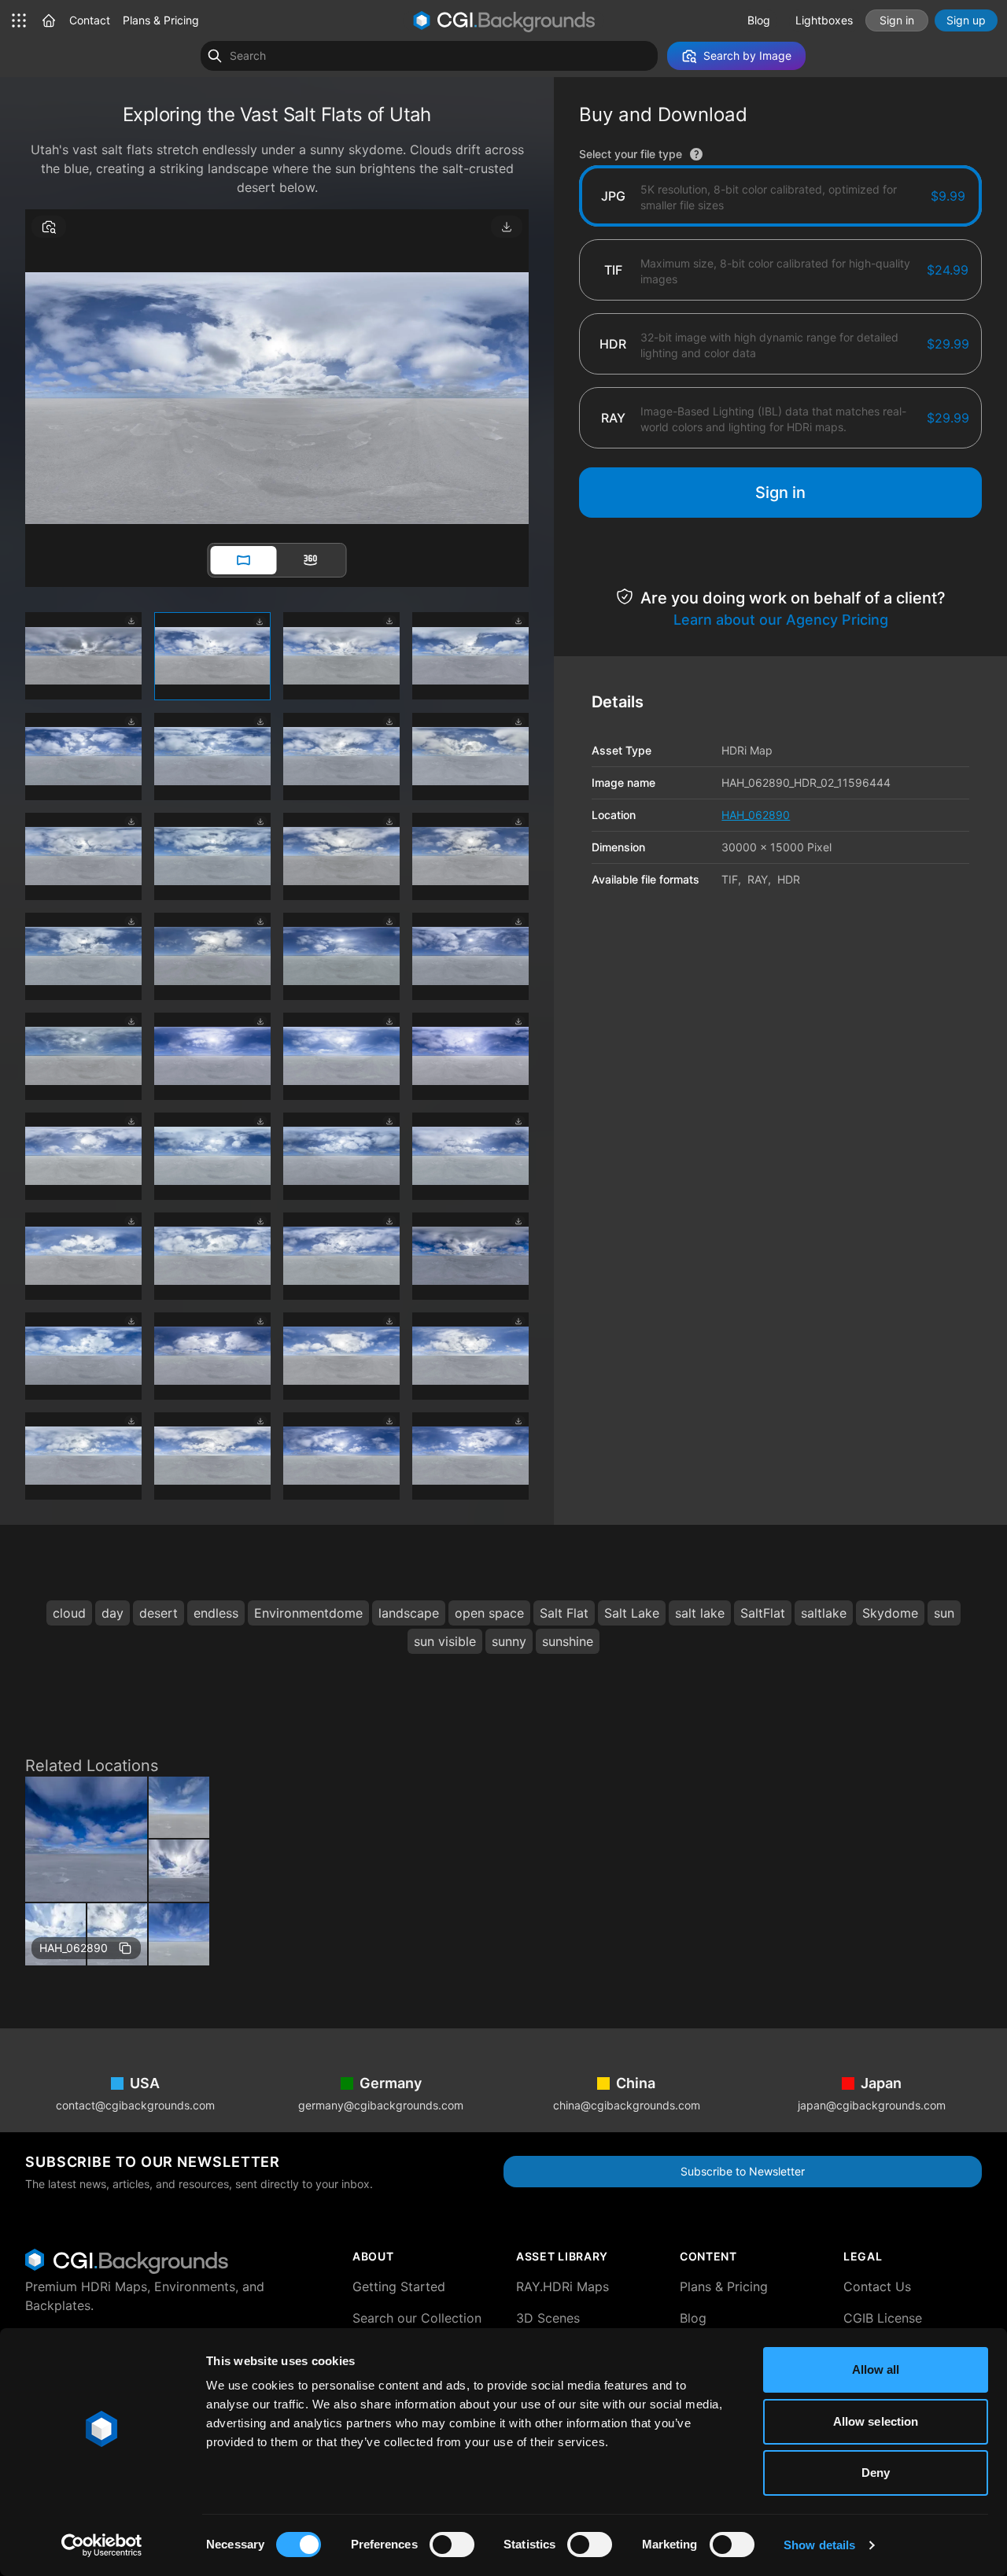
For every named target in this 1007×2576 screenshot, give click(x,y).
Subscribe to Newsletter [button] (743, 2171)
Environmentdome (308, 1613)
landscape (409, 1613)
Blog (759, 20)
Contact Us (877, 2286)
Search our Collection (417, 2318)
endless (216, 1613)
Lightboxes (824, 20)
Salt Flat (564, 1613)
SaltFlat (763, 1613)
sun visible (445, 1641)
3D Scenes (548, 2318)
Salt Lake (632, 1613)
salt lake (700, 1613)
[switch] (452, 2545)
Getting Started (399, 2286)
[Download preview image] (507, 227)
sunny (509, 1641)
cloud (69, 1613)
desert (159, 1613)
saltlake (824, 1613)
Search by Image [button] (747, 55)
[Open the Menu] (19, 20)
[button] (49, 20)
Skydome (890, 1613)
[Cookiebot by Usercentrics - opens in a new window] (102, 2545)
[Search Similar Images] (49, 227)
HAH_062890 (74, 1948)
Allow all (876, 2369)
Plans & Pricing (161, 20)
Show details (819, 2545)
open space (489, 1613)
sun (944, 1613)
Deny (876, 2473)
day (113, 1613)
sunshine (568, 1641)
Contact (90, 20)
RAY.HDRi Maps (563, 2286)
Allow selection (876, 2421)
